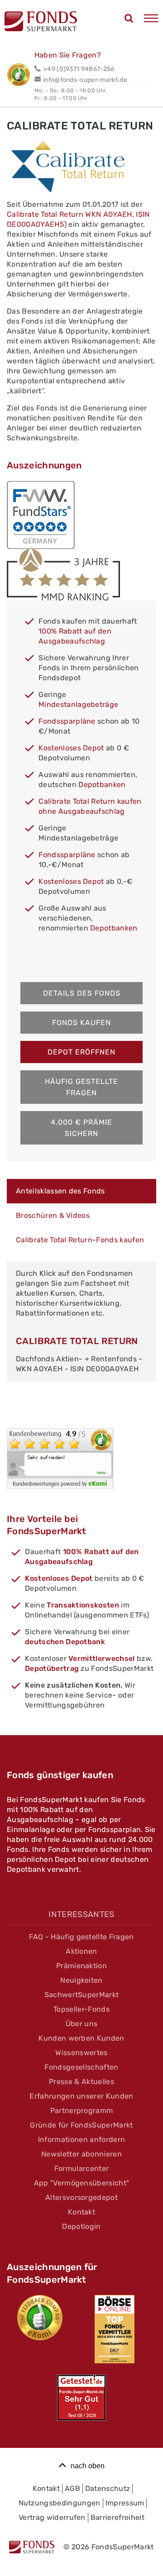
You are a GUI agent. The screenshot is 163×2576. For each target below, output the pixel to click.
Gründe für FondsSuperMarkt (81, 2125)
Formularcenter (81, 2168)
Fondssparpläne (67, 721)
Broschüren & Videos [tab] (53, 1215)
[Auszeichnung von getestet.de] (81, 2398)
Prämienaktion (81, 1966)
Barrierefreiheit (117, 2517)
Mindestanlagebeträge (78, 704)
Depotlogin (81, 2226)
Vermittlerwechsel (101, 1658)
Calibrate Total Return (77, 1341)
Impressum (125, 2503)
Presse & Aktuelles (81, 2082)
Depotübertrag (52, 1668)
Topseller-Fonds (81, 2009)
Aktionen (81, 1951)
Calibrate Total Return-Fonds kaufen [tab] (80, 1240)
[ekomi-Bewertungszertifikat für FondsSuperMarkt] (40, 2318)
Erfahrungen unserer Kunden (81, 2096)
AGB (72, 2488)
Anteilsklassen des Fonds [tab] (60, 1191)
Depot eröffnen (81, 1052)
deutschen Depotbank (65, 1642)
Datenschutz (108, 2488)
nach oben (88, 2466)
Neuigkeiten (81, 1980)
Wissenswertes (81, 2053)
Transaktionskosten (83, 1605)
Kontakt (81, 2212)
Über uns (82, 2024)
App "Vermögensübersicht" (82, 2183)
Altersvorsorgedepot (81, 2197)
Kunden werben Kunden (81, 2038)
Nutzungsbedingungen (60, 2503)
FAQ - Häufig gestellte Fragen (81, 1937)
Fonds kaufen (81, 1023)
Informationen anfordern (81, 2140)
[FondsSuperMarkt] (41, 23)
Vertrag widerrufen (52, 2517)
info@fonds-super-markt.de (85, 80)
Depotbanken (102, 785)
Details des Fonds (82, 993)
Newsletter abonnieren (81, 2154)
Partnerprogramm (82, 2111)
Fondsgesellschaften (81, 2067)
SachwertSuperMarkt (82, 1995)
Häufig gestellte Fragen (81, 1087)
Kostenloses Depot (71, 748)
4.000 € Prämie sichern (81, 1128)
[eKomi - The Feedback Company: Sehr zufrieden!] (60, 1486)
